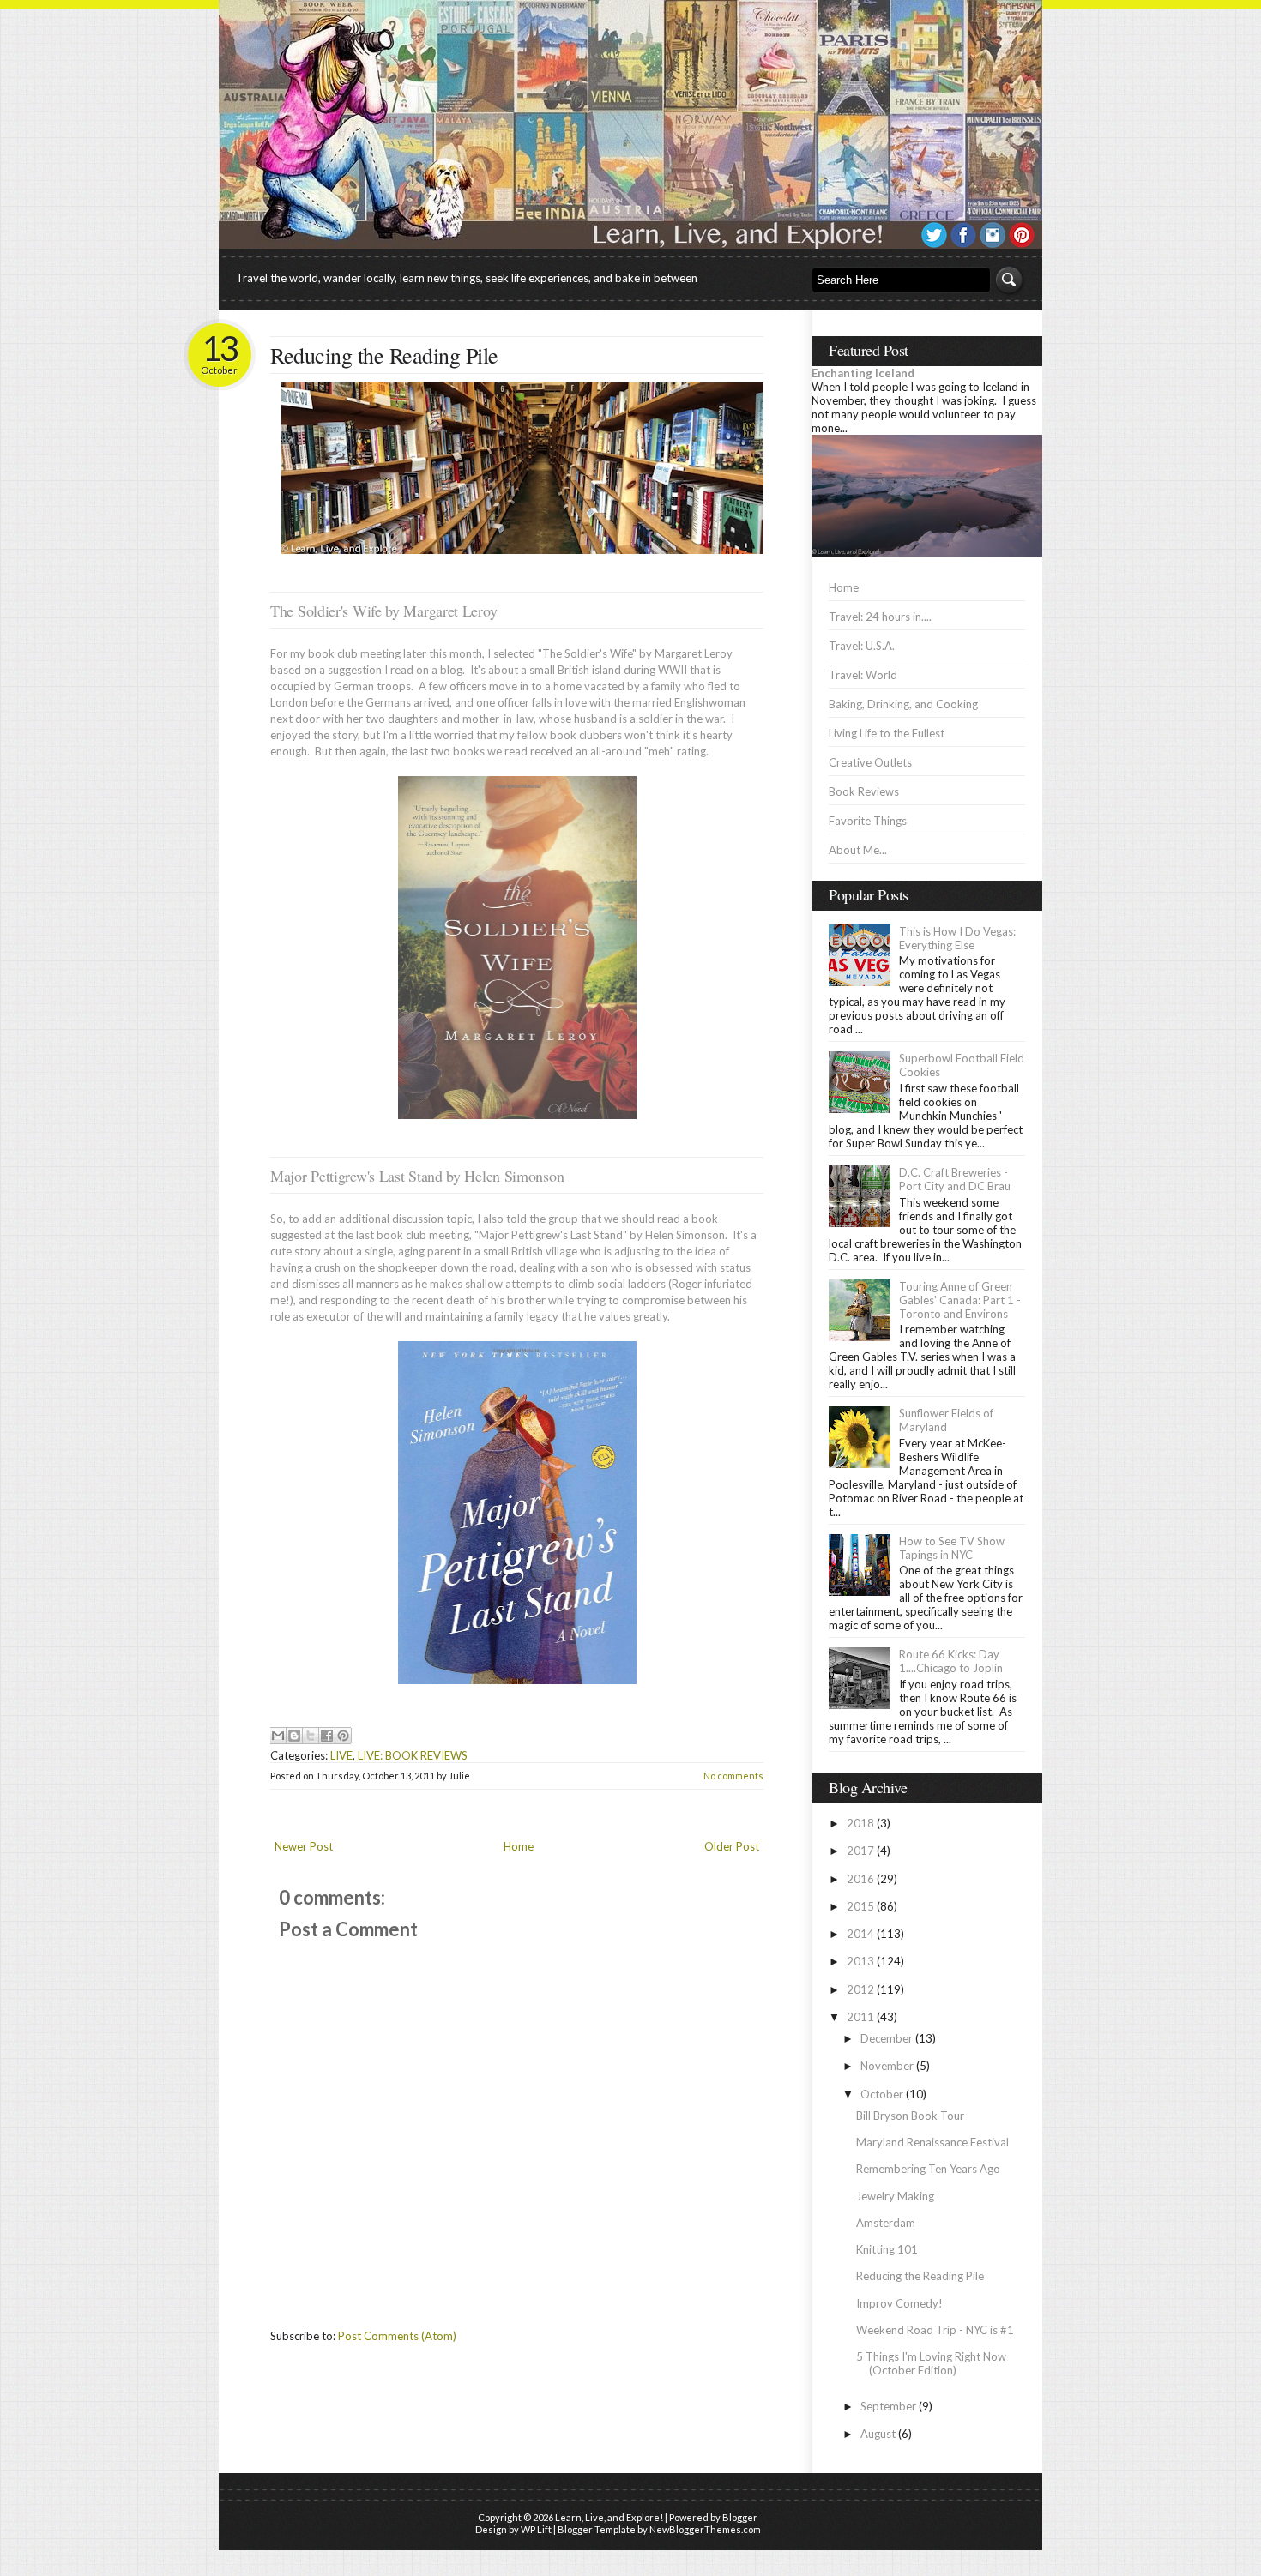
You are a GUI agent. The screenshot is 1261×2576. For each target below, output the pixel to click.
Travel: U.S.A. (862, 646)
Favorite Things (868, 821)
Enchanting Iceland (863, 373)
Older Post (732, 1846)
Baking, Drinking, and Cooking (903, 704)
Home (519, 1846)
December (887, 2038)
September (888, 2406)
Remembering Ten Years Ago (928, 2169)
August (878, 2434)
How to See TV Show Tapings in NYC (952, 1548)
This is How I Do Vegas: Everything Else (957, 938)
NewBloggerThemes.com (705, 2529)
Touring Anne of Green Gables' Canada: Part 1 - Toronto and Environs (960, 1300)
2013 (860, 1961)
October (882, 2094)
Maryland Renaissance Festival (932, 2142)
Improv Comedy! (899, 2303)
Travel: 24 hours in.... (880, 617)
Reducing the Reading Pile (384, 355)
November (887, 2066)
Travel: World (863, 675)
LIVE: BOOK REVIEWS (413, 1755)
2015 (860, 1906)
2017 (860, 1851)
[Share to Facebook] (327, 1736)
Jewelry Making (895, 2196)
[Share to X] (311, 1736)
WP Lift (536, 2529)
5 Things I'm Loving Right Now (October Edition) (931, 2363)
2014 (860, 1934)
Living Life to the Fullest (887, 733)
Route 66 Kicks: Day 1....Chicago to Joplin (951, 1661)
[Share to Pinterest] (343, 1736)
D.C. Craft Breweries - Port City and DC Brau (955, 1179)
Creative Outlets (870, 762)
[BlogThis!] (294, 1736)
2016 (860, 1879)
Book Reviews (864, 791)
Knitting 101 (887, 2249)
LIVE (341, 1755)
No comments (733, 1776)
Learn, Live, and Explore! (609, 2517)
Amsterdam (886, 2223)
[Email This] (278, 1736)
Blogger (740, 2517)
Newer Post (304, 1846)
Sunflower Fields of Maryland (946, 1420)
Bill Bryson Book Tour (910, 2116)
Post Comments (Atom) (397, 2336)
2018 (860, 1823)
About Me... (858, 850)
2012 (860, 1989)
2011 (860, 2017)
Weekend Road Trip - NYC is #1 (935, 2330)
